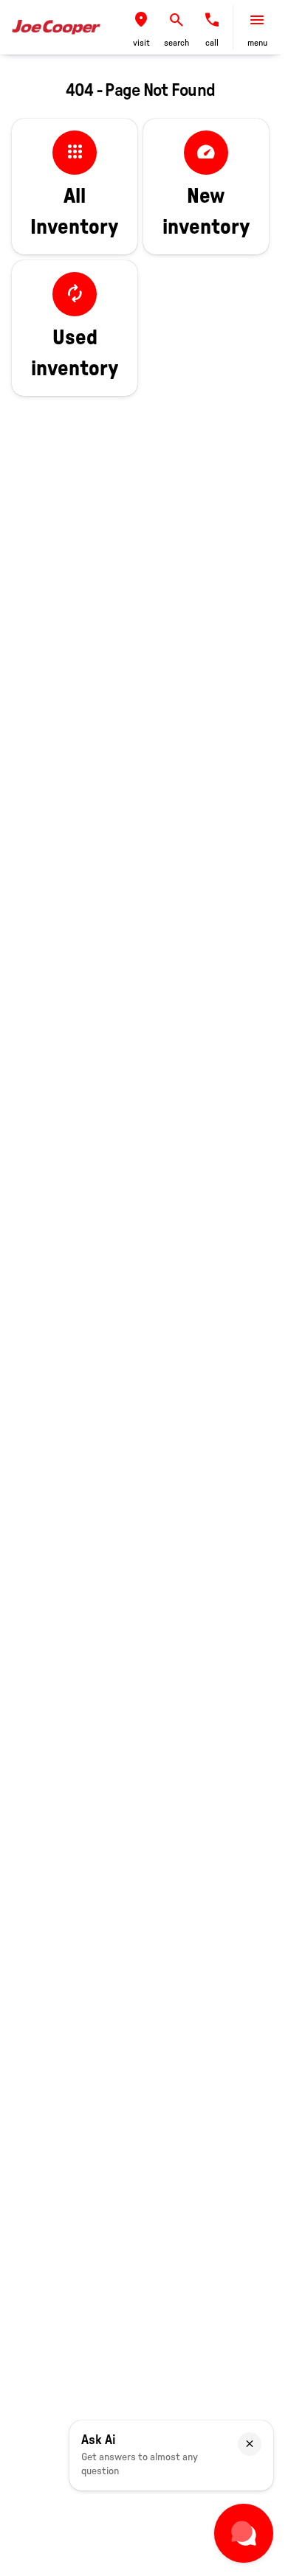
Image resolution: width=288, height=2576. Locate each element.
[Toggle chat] (244, 2533)
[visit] (141, 20)
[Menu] (257, 20)
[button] (141, 27)
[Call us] (212, 20)
